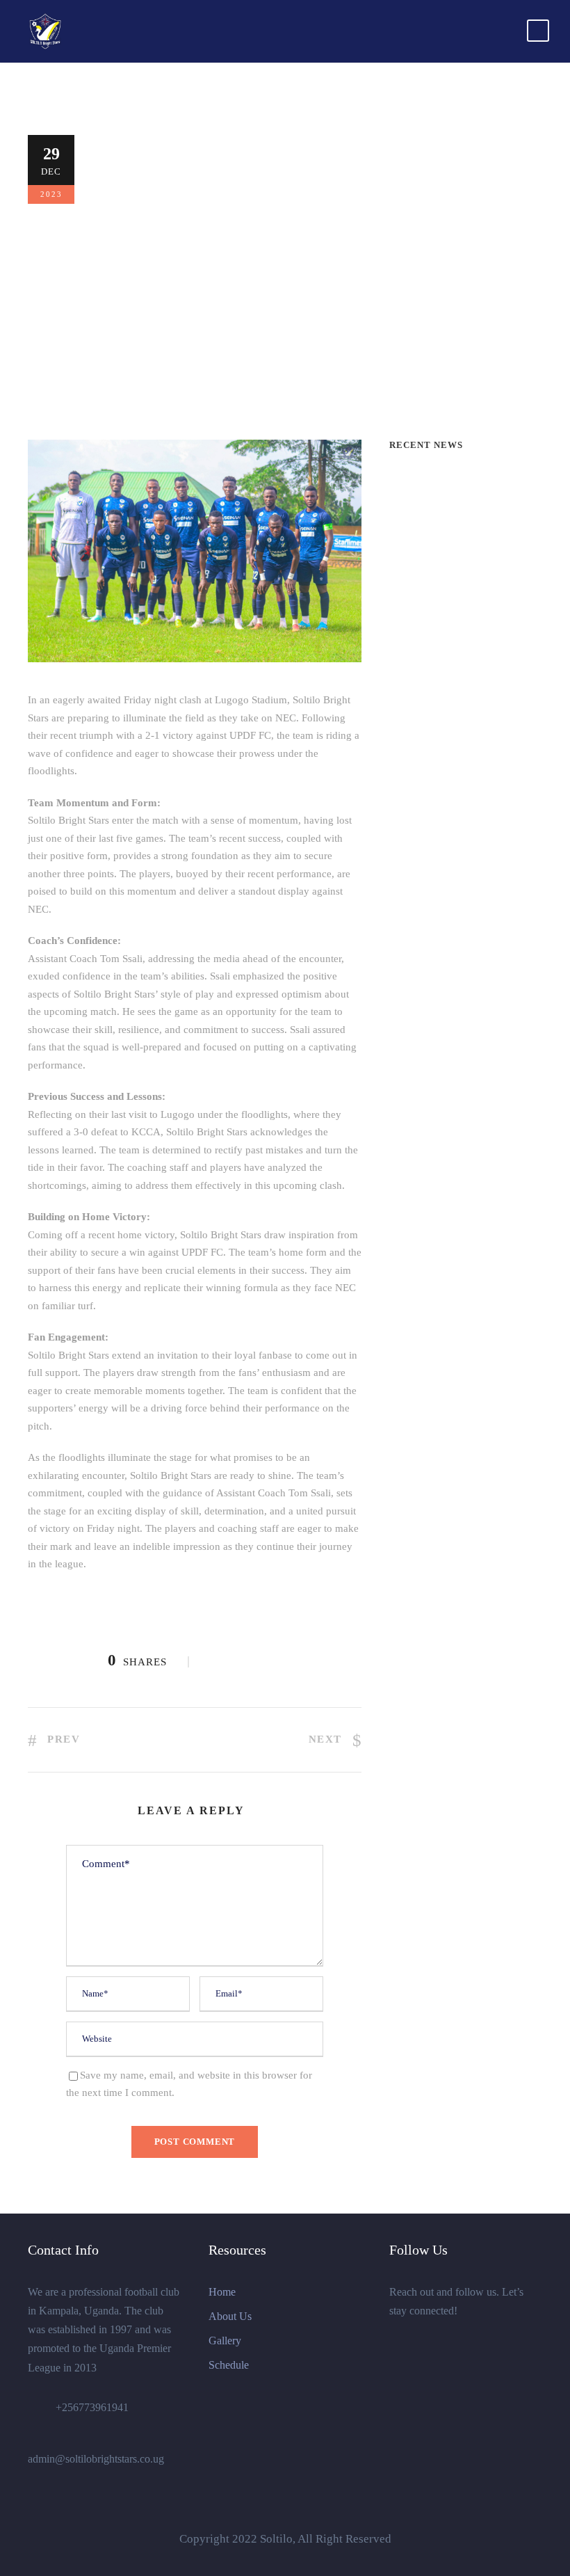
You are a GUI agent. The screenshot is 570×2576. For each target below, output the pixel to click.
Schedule (229, 2365)
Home (222, 2292)
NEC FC (133, 329)
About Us (230, 2316)
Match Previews (157, 311)
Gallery (225, 2341)
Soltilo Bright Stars (208, 329)
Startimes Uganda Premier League (352, 329)
